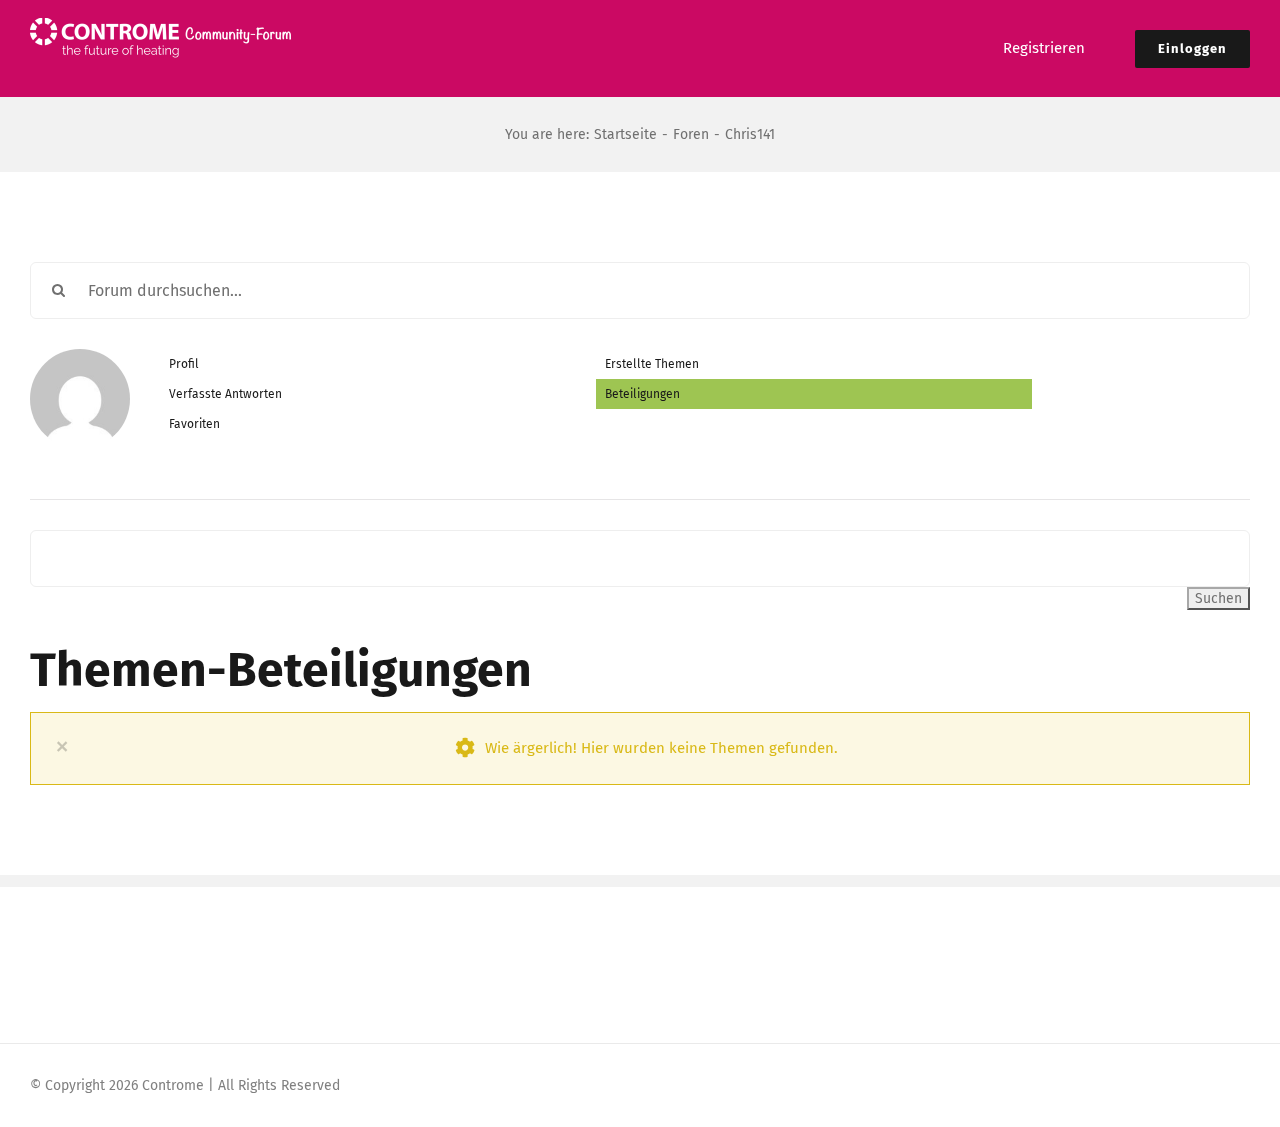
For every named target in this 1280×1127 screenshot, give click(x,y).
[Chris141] (80, 358)
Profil (184, 364)
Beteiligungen (642, 394)
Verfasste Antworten (225, 394)
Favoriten (194, 424)
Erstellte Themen (652, 364)
